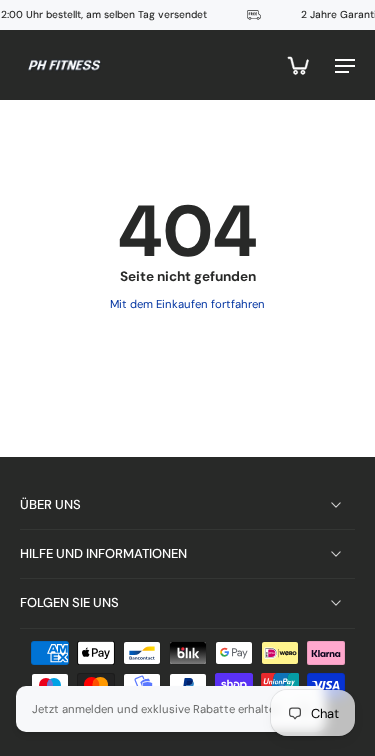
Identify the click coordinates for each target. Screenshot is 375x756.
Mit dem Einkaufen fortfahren (187, 304)
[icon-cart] (297, 65)
